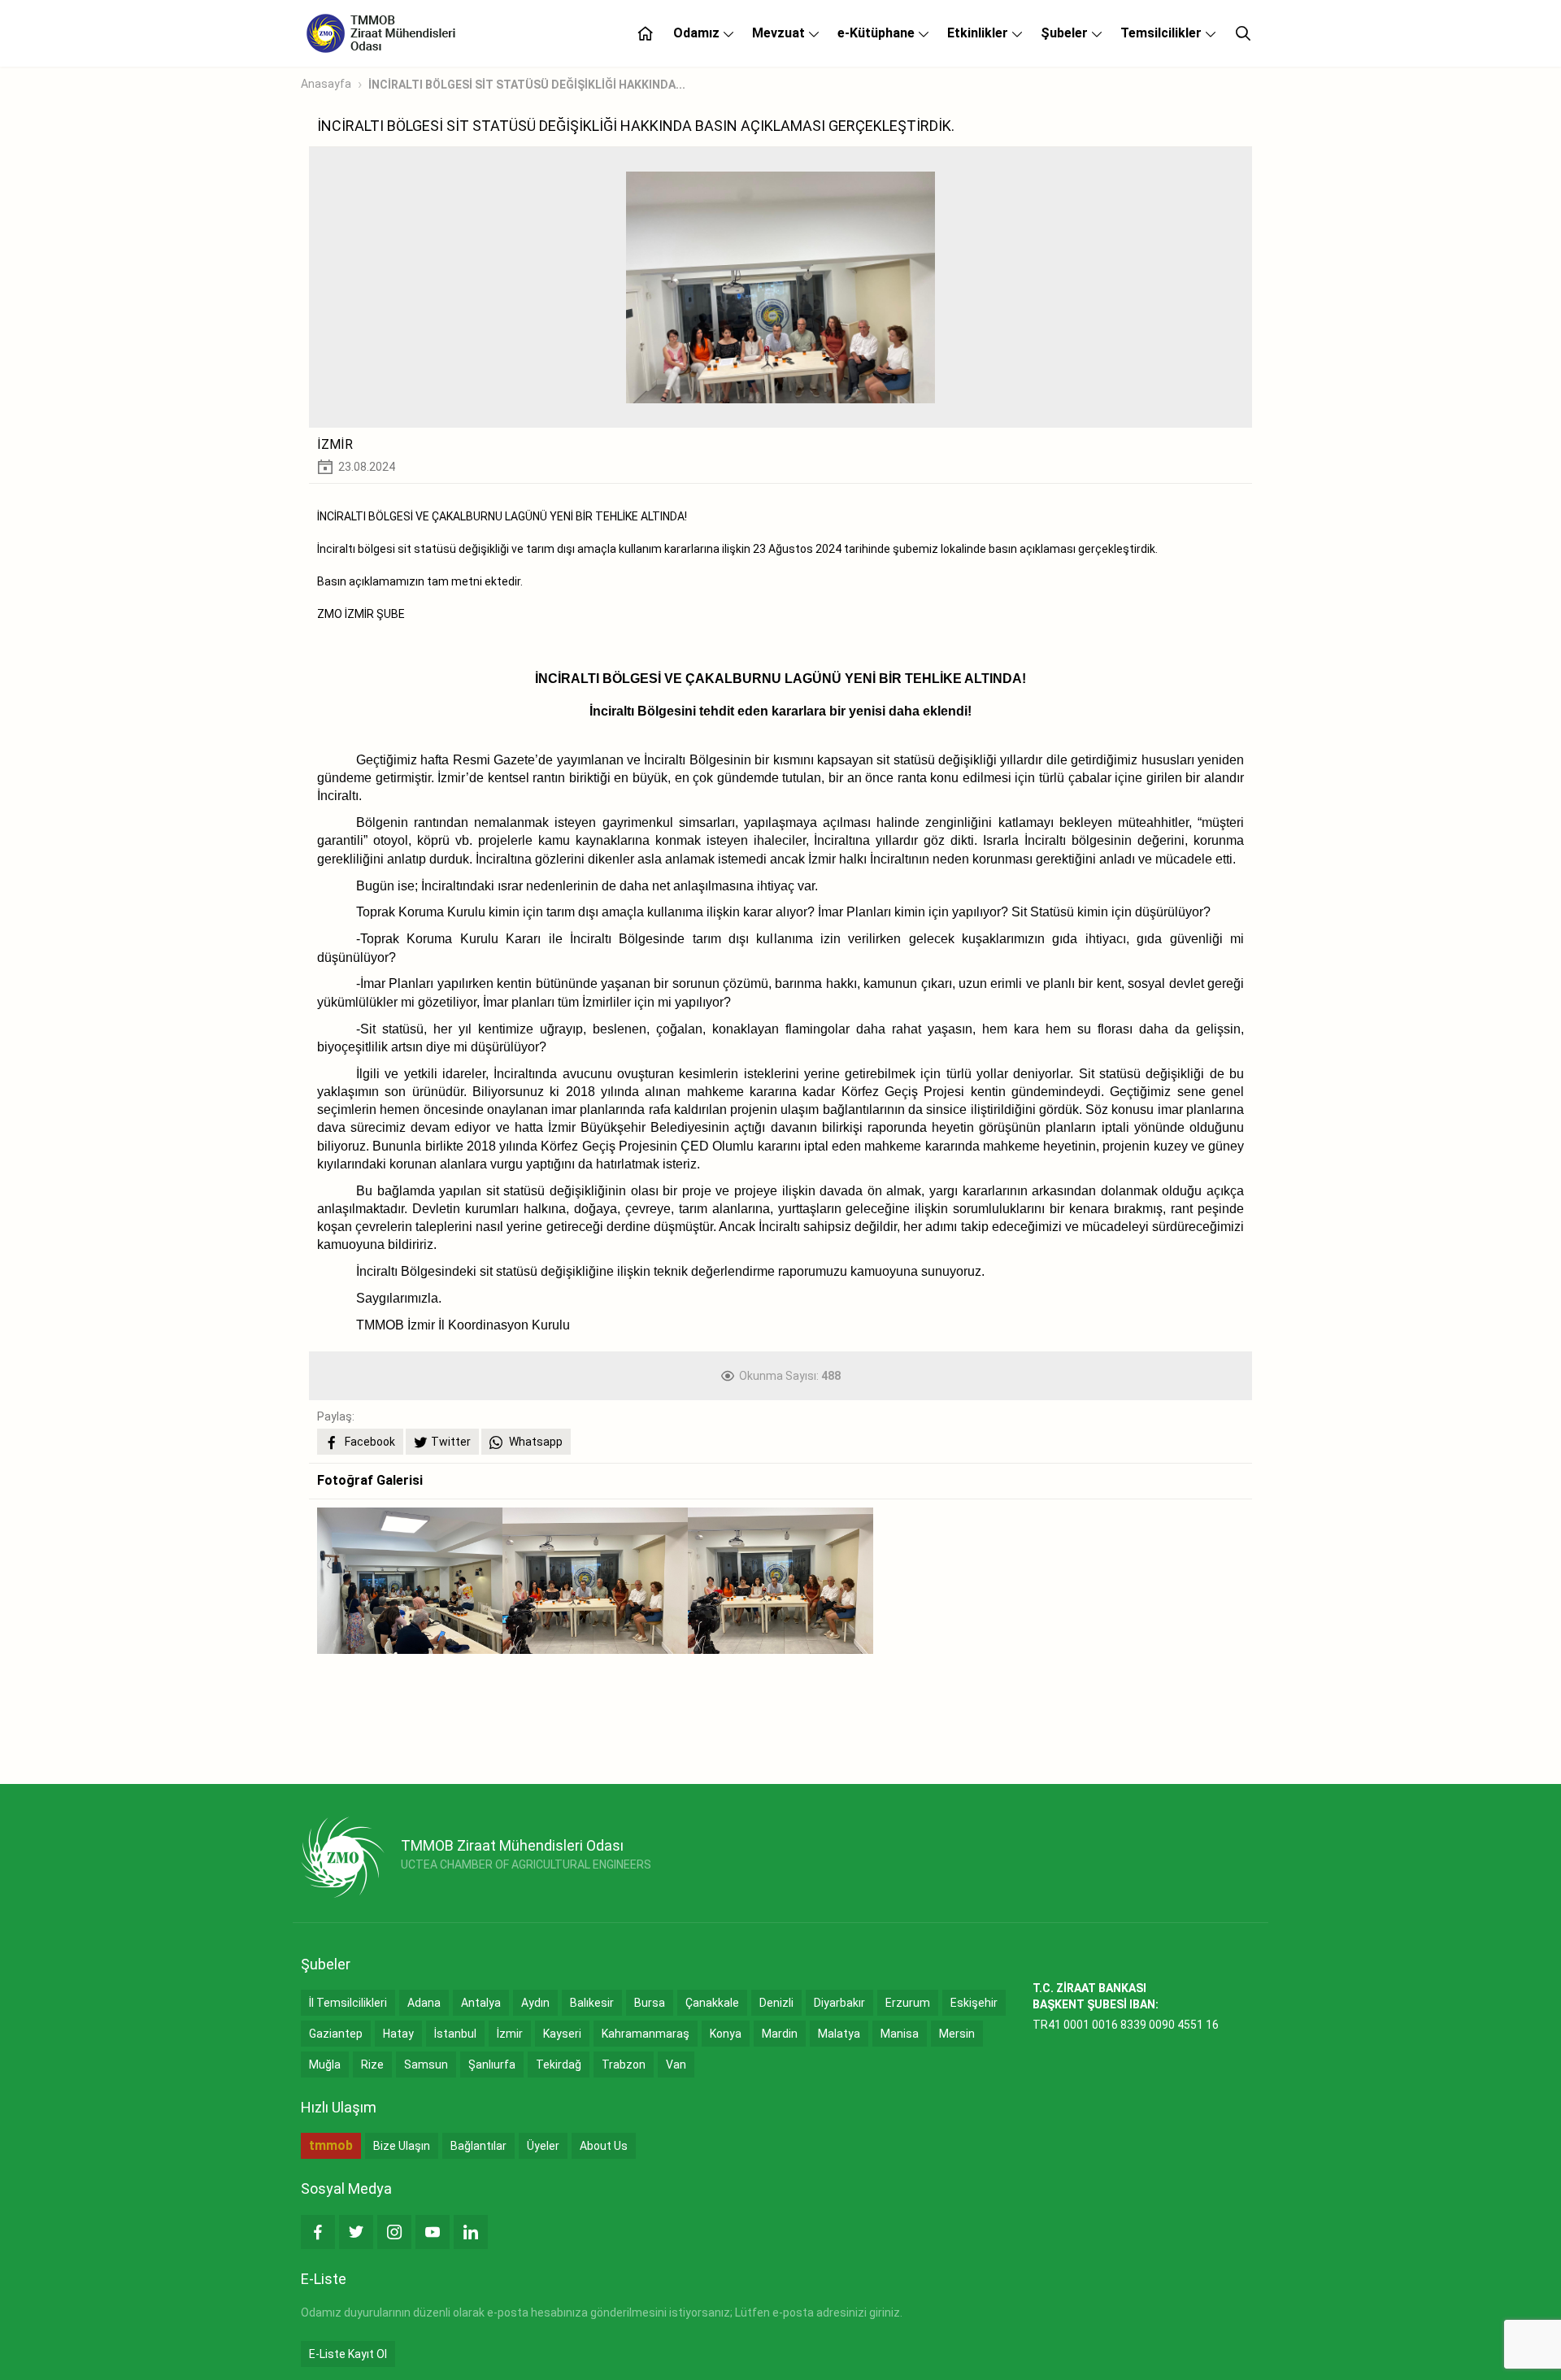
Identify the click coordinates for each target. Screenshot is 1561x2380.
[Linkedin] (471, 2232)
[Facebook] (318, 2232)
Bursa (650, 2003)
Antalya (481, 2003)
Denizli (776, 2003)
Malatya (839, 2034)
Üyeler (543, 2146)
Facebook (369, 1442)
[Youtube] (433, 2232)
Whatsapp (535, 1442)
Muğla (325, 2065)
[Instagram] (394, 2232)
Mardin (780, 2034)
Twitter (451, 1442)
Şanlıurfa (492, 2065)
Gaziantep (336, 2034)
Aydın (535, 2003)
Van (676, 2065)
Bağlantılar (478, 2146)
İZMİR (335, 444)
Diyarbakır (839, 2003)
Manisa (900, 2034)
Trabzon (624, 2065)
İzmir (510, 2034)
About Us (604, 2146)
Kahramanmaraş (646, 2034)
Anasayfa (326, 84)
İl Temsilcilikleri (348, 2003)
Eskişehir (974, 2003)
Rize (372, 2065)
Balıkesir (592, 2003)
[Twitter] (356, 2232)
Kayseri (562, 2034)
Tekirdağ (559, 2065)
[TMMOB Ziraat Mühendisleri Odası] (343, 1857)
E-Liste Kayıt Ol (348, 2354)
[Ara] (1243, 33)
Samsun (426, 2065)
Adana (424, 2003)
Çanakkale (712, 2003)
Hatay (398, 2034)
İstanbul (455, 2034)
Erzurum (908, 2003)
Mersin (957, 2034)
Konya (726, 2034)
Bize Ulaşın (402, 2146)
